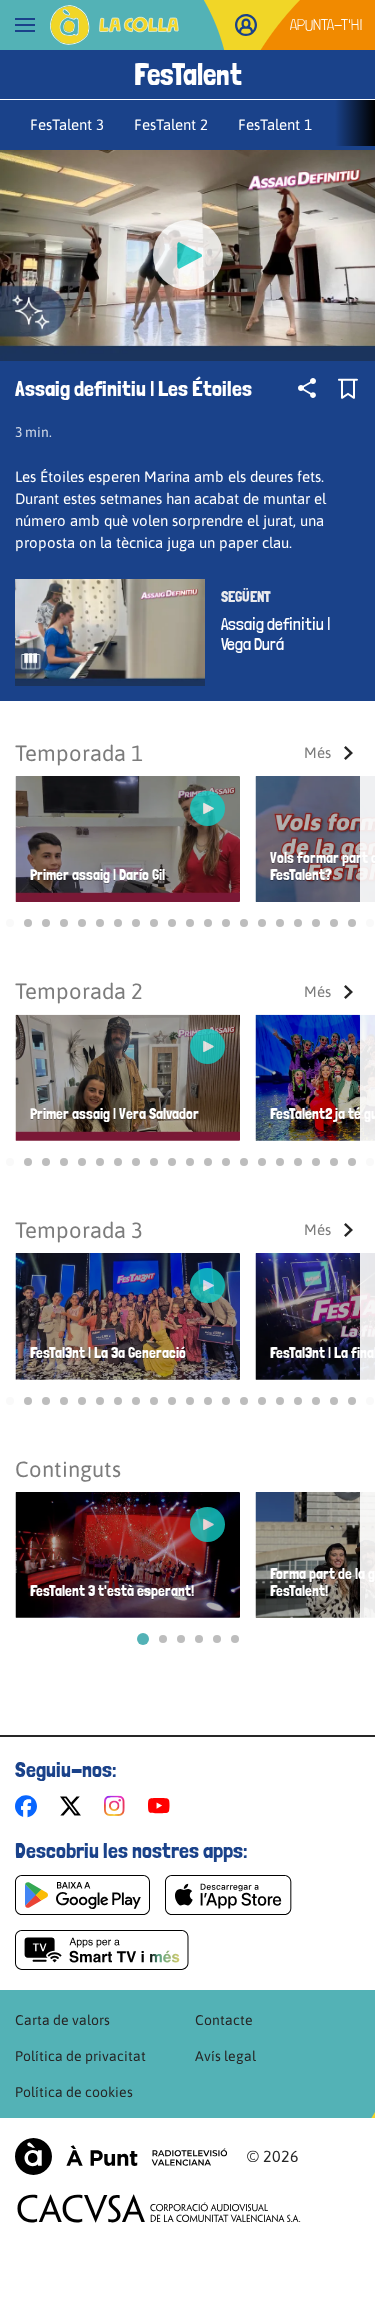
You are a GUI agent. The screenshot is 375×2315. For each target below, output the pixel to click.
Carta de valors (62, 2020)
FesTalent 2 (171, 124)
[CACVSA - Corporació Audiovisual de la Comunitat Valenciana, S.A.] (159, 2208)
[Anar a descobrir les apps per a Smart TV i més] (102, 1950)
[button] (10, 923)
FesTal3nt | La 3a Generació (108, 1353)
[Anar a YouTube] (163, 1806)
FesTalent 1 (275, 124)
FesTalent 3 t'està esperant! (112, 1591)
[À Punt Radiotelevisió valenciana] (121, 2156)
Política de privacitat (80, 2056)
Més (317, 752)
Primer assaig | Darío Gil (97, 875)
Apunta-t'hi (326, 24)
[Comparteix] (307, 388)
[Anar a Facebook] (30, 1806)
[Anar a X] (74, 1806)
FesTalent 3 (67, 124)
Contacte (224, 2020)
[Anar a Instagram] (118, 1806)
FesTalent (188, 74)
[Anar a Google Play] (82, 1895)
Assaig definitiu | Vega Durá (275, 634)
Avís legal (225, 2056)
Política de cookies (74, 2092)
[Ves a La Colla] (114, 25)
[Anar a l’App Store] (228, 1895)
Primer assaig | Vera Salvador (114, 1114)
